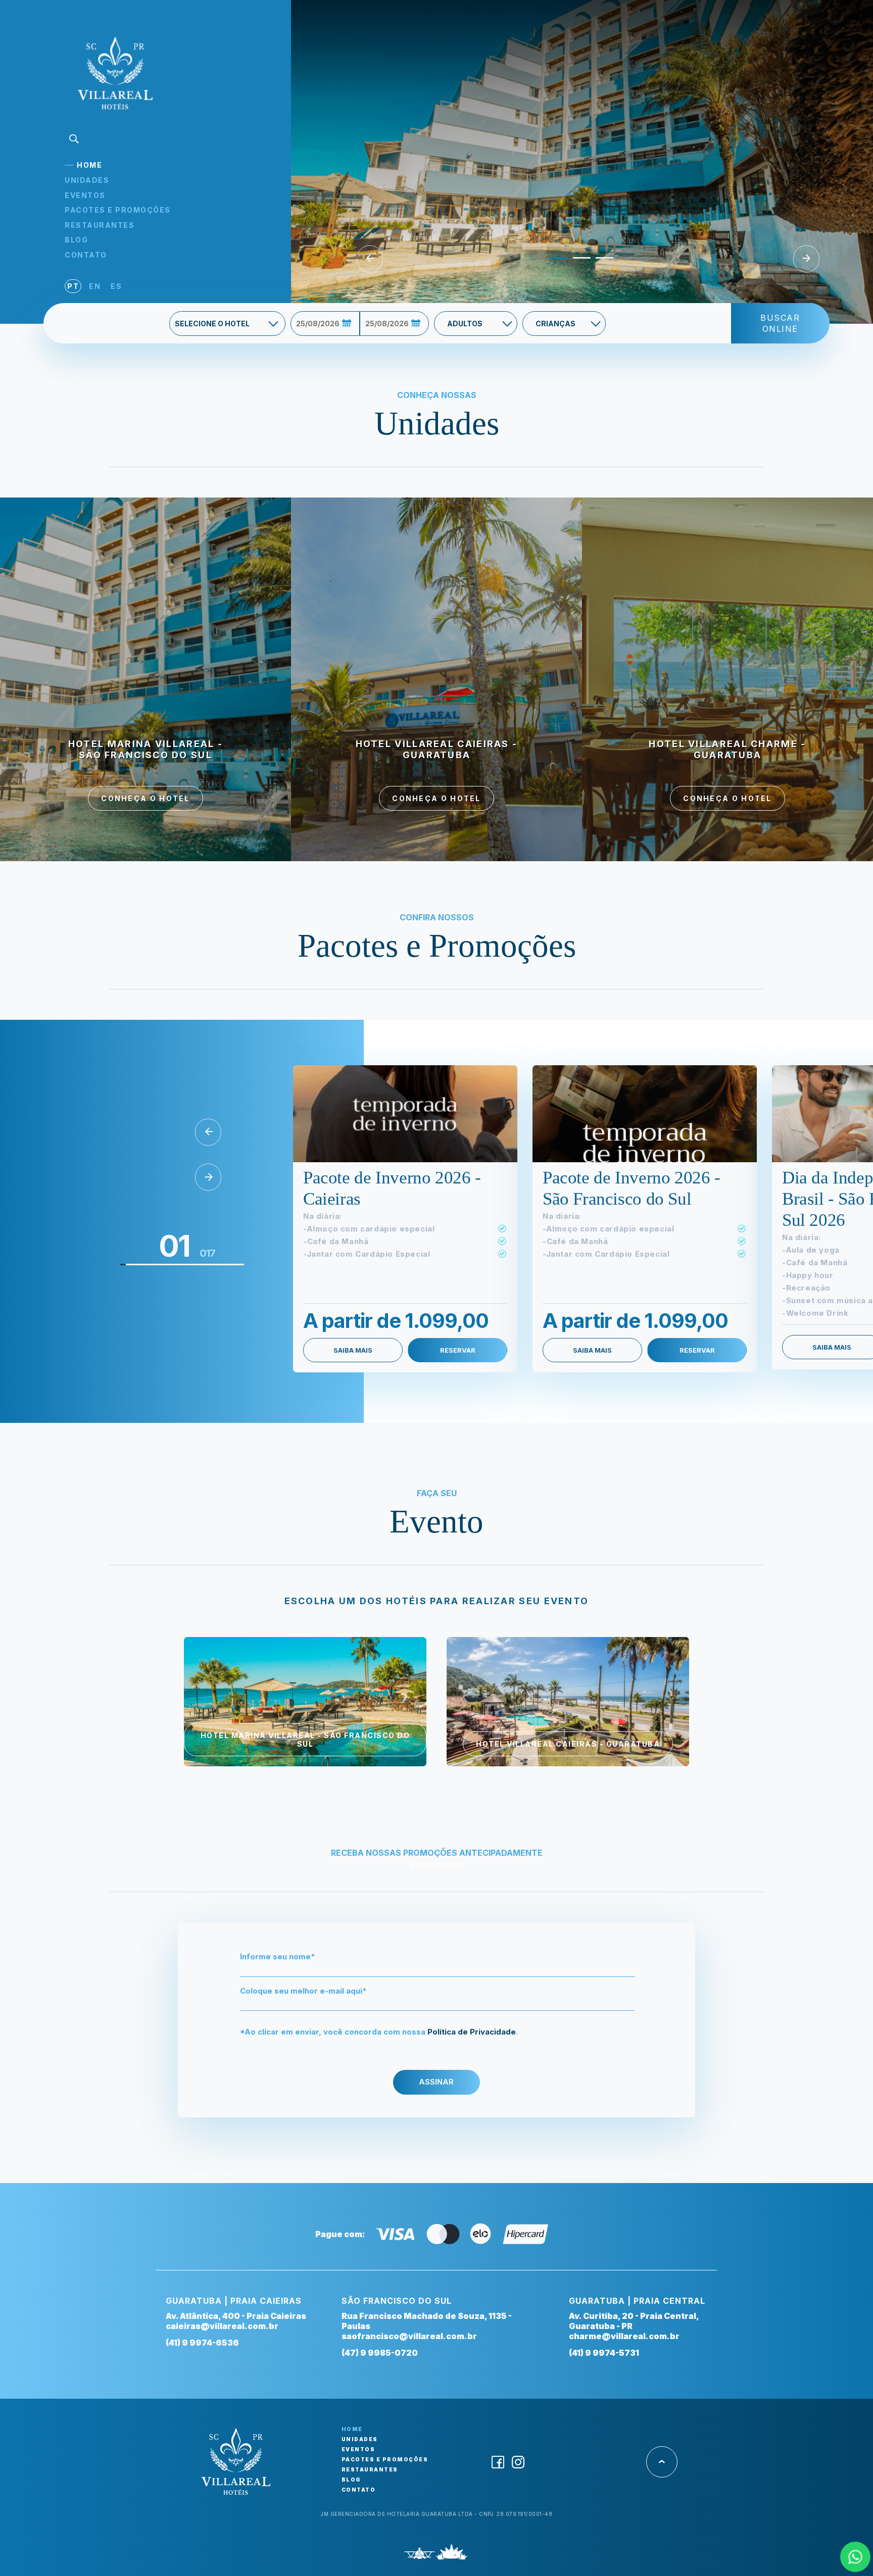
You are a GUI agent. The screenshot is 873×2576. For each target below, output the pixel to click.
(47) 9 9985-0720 (380, 2353)
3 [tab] (601, 262)
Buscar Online (780, 323)
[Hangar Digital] (420, 2555)
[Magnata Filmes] (452, 2555)
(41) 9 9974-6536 (202, 2343)
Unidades (87, 180)
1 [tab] (555, 262)
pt (73, 286)
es (116, 286)
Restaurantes (100, 225)
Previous (370, 259)
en (95, 286)
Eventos (85, 195)
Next (806, 259)
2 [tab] (578, 262)
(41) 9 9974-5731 (604, 2353)
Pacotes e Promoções (118, 210)
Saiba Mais (353, 1350)
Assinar (436, 2082)
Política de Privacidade (472, 2032)
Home (89, 165)
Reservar (458, 1350)
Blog (76, 240)
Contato (86, 255)
